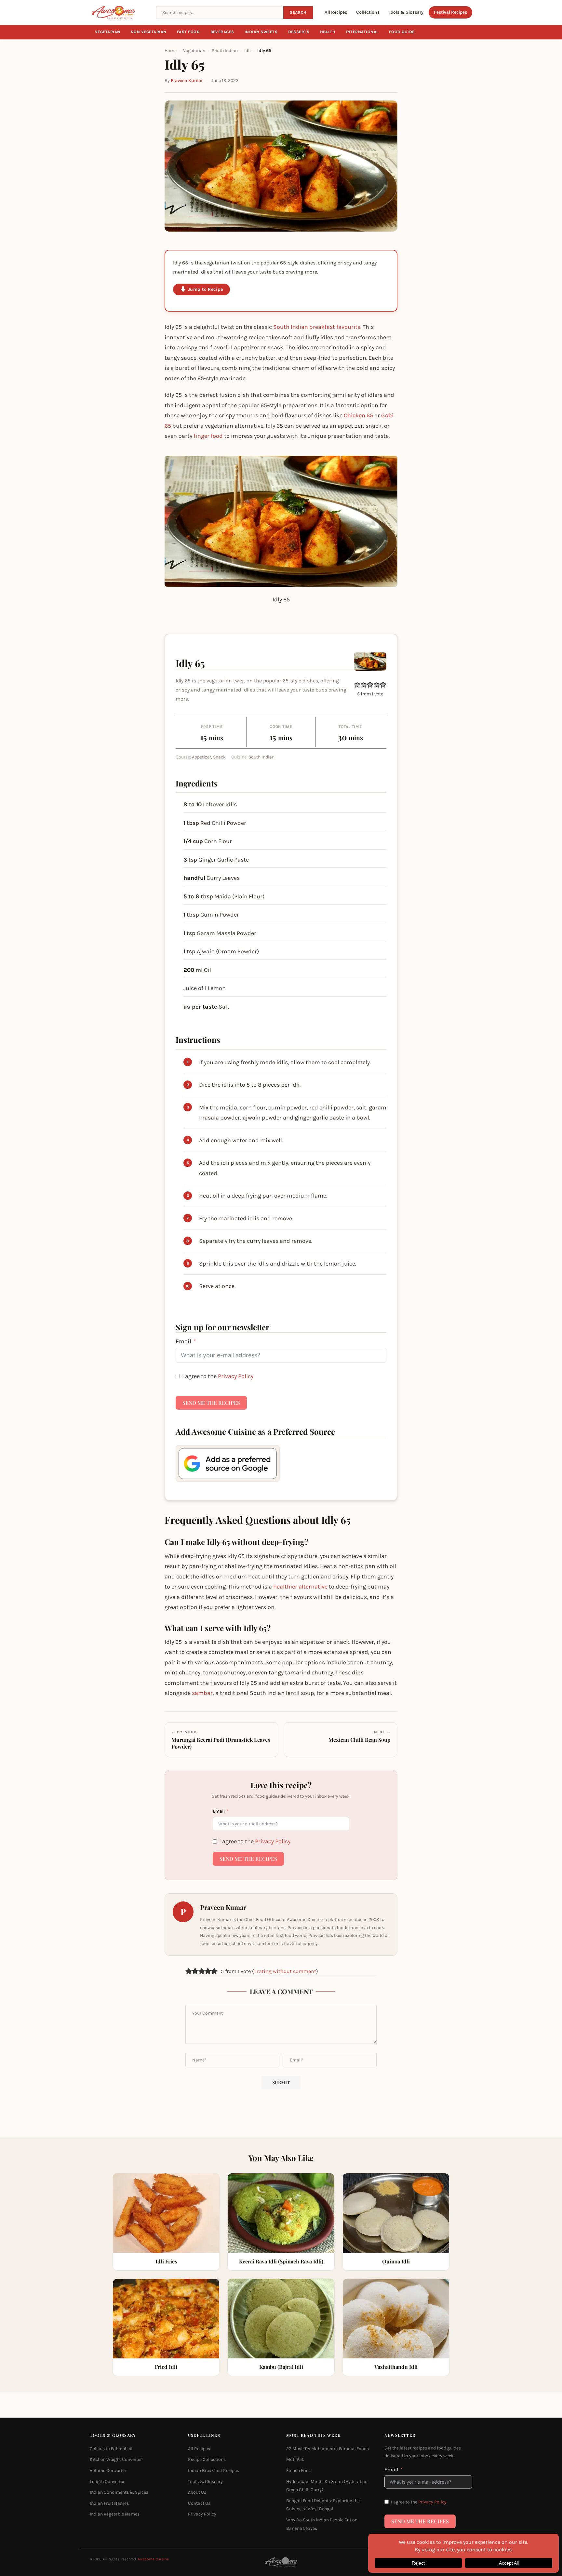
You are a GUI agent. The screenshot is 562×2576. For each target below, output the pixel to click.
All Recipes (336, 12)
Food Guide (402, 32)
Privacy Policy (236, 1376)
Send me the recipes (211, 1403)
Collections (368, 12)
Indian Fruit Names (109, 2503)
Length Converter (107, 2482)
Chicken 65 (358, 415)
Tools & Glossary (406, 12)
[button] (357, 685)
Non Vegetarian (149, 32)
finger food (208, 436)
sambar (202, 1693)
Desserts (299, 32)
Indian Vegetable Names (115, 2514)
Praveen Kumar (187, 80)
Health (328, 32)
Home (171, 51)
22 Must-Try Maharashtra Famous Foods (328, 2449)
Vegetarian (108, 32)
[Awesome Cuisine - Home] (119, 12)
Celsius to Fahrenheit (111, 2449)
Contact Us (199, 2503)
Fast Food (188, 32)
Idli (248, 51)
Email (183, 1341)
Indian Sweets (261, 32)
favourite (348, 327)
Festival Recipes (450, 12)
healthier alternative (300, 1587)
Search (298, 12)
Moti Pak (295, 2460)
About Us (197, 2492)
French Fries (298, 2470)
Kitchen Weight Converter (116, 2460)
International (362, 32)
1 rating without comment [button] (285, 1971)
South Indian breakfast (304, 327)
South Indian (225, 51)
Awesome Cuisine (153, 2559)
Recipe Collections (207, 2460)
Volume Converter (108, 2470)
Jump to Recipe (205, 289)
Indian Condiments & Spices (119, 2492)
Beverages (222, 32)
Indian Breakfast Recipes (214, 2470)
